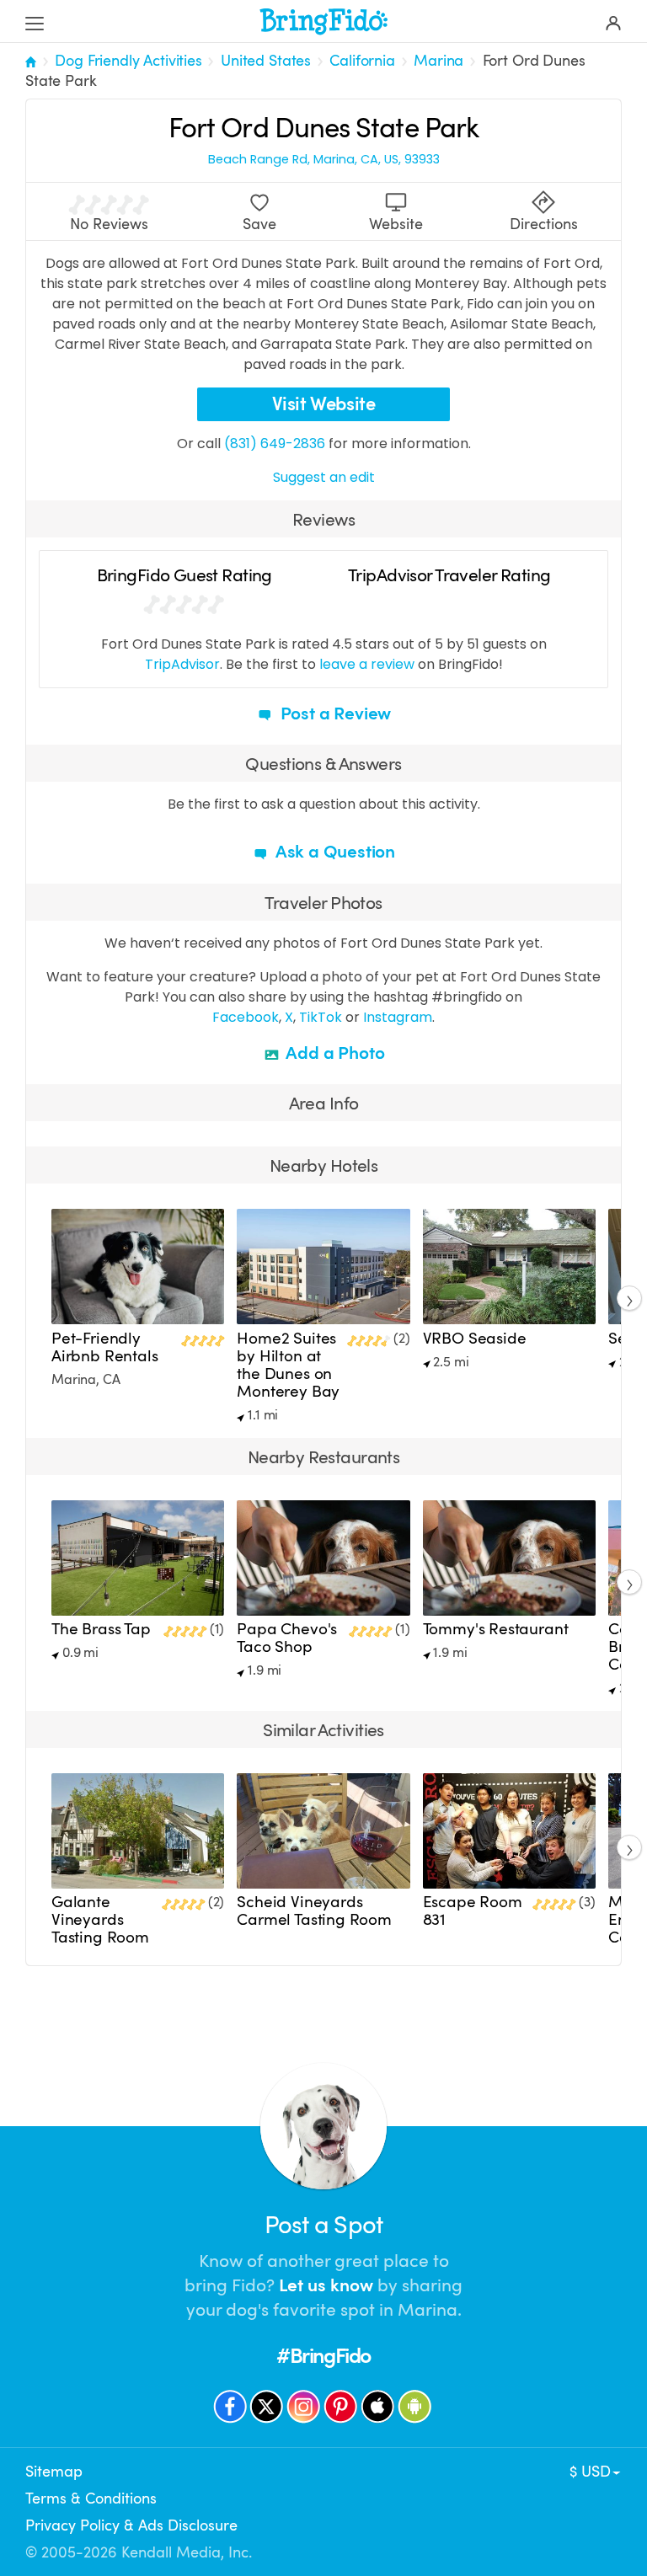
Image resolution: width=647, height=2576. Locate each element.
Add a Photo (334, 1053)
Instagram (398, 1017)
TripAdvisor (182, 664)
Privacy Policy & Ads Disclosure (131, 2525)
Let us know (326, 2285)
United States (266, 61)
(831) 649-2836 (275, 444)
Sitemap (54, 2472)
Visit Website (324, 404)
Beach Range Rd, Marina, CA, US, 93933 (324, 160)
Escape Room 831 (473, 1911)
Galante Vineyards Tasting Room (100, 1920)
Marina (438, 61)
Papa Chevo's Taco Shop (287, 1638)
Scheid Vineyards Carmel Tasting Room (314, 1911)
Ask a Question (334, 852)
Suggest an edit (324, 477)
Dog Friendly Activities (128, 61)
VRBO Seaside (475, 1339)
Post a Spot (323, 2225)
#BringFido (323, 2356)
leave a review (367, 664)
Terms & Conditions (91, 2499)
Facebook (246, 1017)
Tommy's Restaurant (496, 1629)
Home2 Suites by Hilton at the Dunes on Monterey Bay (288, 1365)
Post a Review (334, 713)
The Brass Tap (101, 1629)
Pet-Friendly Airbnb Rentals (105, 1347)
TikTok (321, 1017)
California (362, 61)
